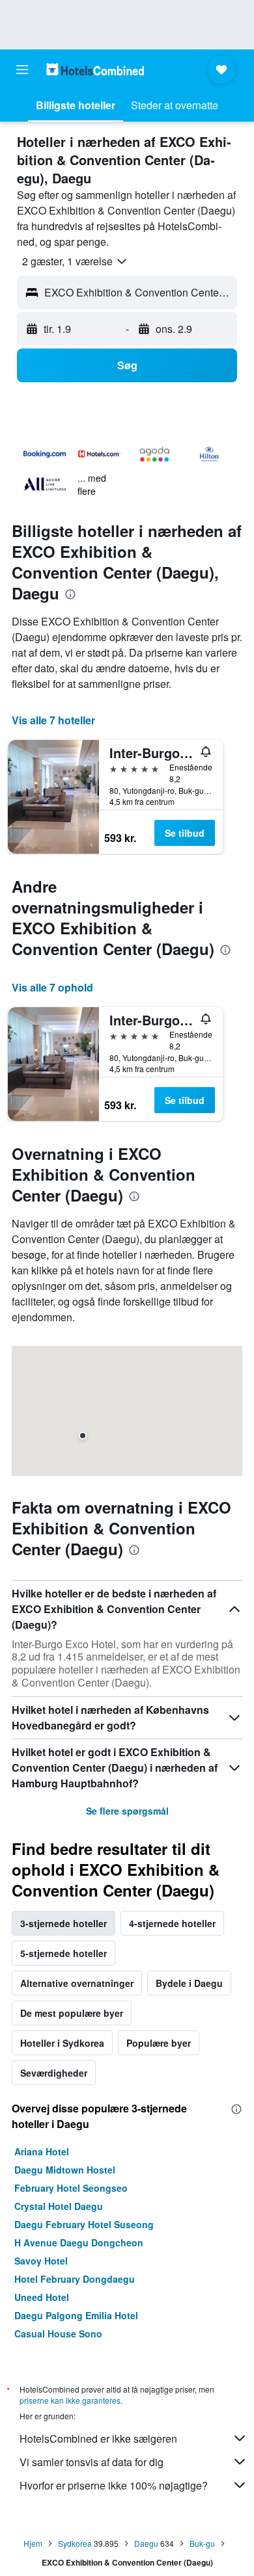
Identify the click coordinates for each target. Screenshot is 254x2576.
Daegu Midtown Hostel (65, 2170)
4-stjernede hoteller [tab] (172, 1923)
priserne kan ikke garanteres (70, 2400)
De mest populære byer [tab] (72, 2013)
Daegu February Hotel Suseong (84, 2224)
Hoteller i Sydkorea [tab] (62, 2043)
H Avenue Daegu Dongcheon (79, 2242)
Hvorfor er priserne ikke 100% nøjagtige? (114, 2485)
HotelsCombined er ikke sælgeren (98, 2438)
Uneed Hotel (42, 2297)
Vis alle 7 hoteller (53, 720)
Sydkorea (75, 2543)
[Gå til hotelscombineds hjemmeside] (95, 69)
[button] (22, 70)
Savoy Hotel (41, 2261)
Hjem (33, 2543)
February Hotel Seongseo (71, 2188)
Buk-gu (202, 2543)
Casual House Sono (58, 2333)
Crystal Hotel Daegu (59, 2206)
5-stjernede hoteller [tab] (63, 1953)
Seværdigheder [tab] (54, 2073)
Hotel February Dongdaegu (75, 2279)
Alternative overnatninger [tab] (77, 1983)
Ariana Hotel (42, 2151)
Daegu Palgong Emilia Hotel (76, 2315)
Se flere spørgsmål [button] (127, 1811)
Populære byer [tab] (159, 2043)
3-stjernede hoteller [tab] (63, 1923)
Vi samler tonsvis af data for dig (92, 2462)
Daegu (146, 2543)
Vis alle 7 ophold (52, 987)
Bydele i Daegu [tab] (189, 1983)
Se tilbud (185, 833)
